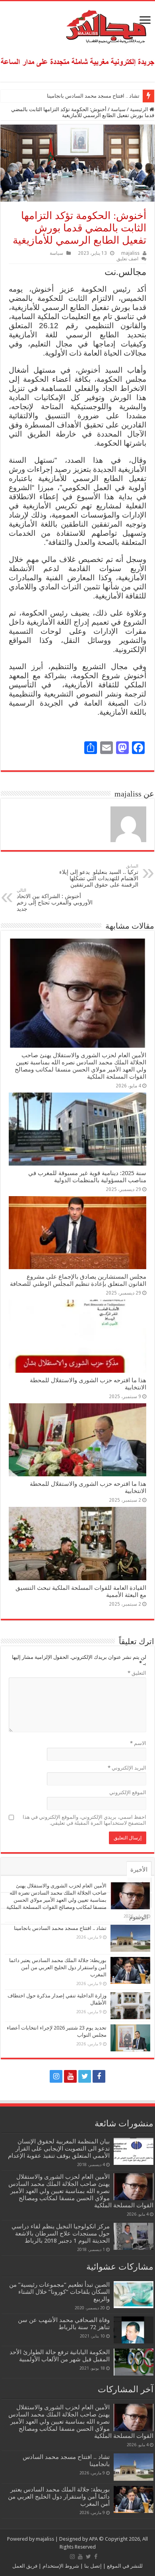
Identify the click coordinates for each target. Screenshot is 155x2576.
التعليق (137, 1673)
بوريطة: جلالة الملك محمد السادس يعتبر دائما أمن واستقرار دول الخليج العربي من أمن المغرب (58, 1967)
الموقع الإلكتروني (128, 1792)
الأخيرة (139, 1870)
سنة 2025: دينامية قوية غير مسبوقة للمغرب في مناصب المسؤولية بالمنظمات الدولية (87, 1177)
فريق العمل (25, 2566)
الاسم (138, 1743)
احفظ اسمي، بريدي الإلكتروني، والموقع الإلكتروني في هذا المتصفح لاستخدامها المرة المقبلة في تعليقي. (84, 1820)
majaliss (130, 253)
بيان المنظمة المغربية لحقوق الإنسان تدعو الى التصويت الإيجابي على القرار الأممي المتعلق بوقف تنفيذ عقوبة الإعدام (59, 2149)
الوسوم (139, 1917)
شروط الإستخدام (60, 2566)
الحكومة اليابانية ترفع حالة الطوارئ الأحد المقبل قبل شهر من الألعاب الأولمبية (60, 2356)
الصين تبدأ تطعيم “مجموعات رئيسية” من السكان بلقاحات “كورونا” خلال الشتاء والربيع (59, 2292)
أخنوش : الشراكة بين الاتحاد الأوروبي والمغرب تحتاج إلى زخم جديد (55, 900)
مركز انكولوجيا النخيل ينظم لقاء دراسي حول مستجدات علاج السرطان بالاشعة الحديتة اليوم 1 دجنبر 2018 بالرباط (61, 2234)
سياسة (118, 109)
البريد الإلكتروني (127, 1768)
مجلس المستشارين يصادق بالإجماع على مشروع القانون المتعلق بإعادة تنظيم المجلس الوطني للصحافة (78, 1280)
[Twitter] (85, 2076)
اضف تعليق (127, 259)
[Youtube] (70, 2076)
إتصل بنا (92, 2566)
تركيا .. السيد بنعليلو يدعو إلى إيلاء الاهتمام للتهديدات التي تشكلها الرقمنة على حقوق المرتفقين (99, 876)
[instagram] (56, 2076)
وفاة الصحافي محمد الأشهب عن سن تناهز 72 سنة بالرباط (64, 2324)
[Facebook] (99, 2076)
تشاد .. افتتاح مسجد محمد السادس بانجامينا (93, 96)
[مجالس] (77, 25)
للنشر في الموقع (124, 2566)
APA (93, 2539)
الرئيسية (140, 109)
